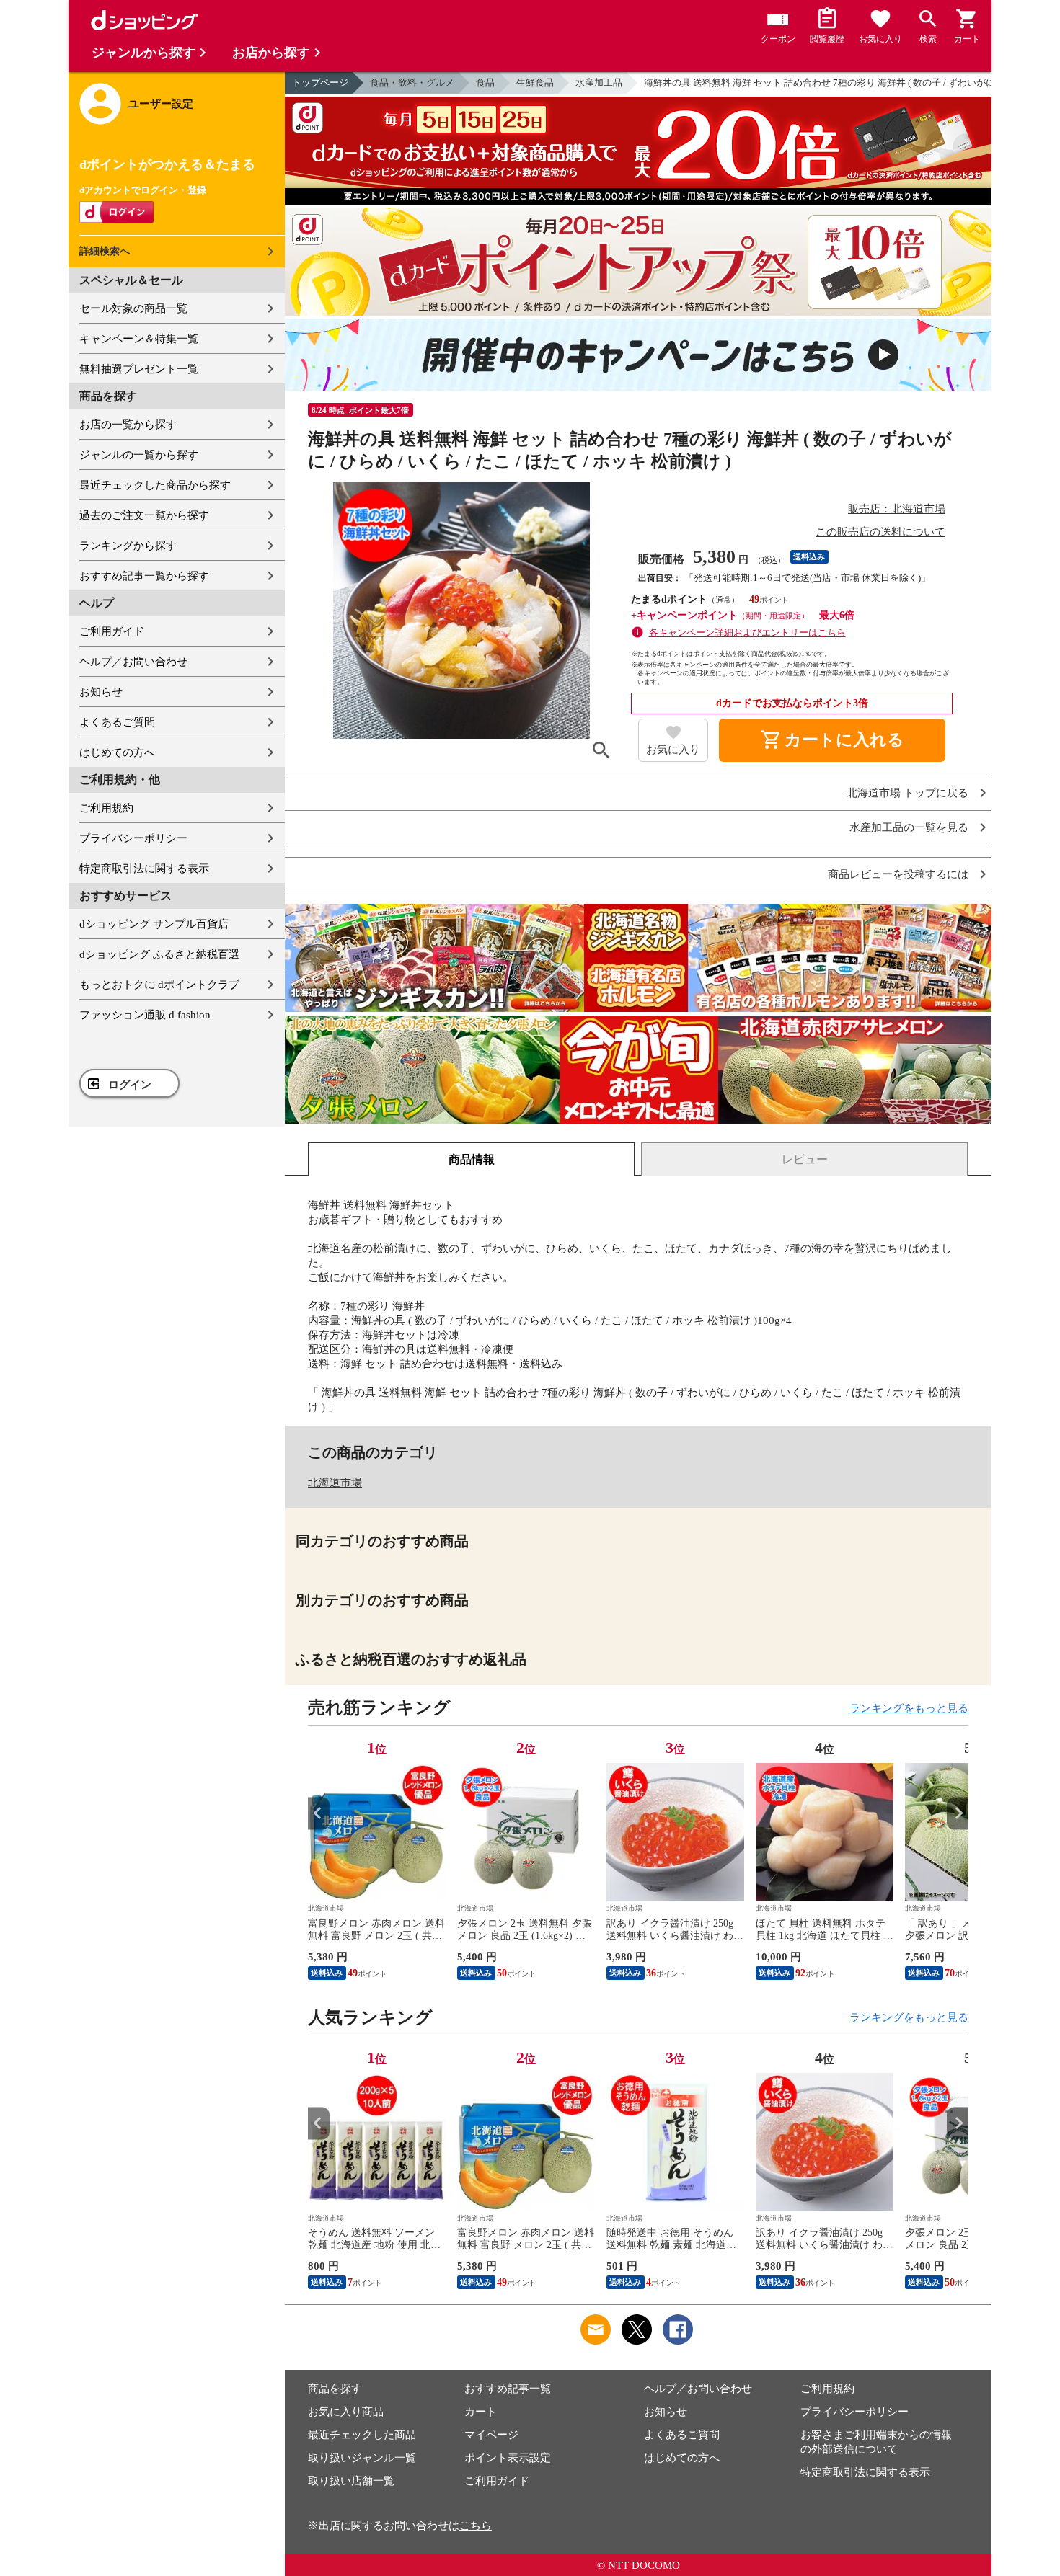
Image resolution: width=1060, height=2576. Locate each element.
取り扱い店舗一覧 (351, 2481)
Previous (319, 1813)
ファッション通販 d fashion (145, 1015)
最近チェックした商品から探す (155, 485)
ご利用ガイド (112, 631)
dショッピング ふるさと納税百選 (159, 954)
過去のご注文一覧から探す (144, 515)
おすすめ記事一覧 (508, 2389)
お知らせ (101, 692)
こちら (476, 2526)
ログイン (130, 1085)
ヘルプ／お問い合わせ (133, 662)
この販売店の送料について (880, 532)
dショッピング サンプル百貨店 (154, 924)
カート (481, 2412)
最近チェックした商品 (362, 2435)
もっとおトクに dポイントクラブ (159, 985)
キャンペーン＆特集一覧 (139, 339)
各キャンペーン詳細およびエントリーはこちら (747, 632)
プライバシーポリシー (133, 838)
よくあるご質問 (117, 722)
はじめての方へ (117, 752)
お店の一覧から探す (128, 425)
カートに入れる (832, 740)
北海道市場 (335, 1483)
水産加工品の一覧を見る (909, 828)
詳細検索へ (105, 251)
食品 (485, 83)
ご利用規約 (106, 808)
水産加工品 (599, 83)
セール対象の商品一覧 (133, 308)
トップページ (320, 83)
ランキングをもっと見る (909, 1708)
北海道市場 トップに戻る (907, 793)
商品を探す (335, 2389)
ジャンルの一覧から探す (139, 455)
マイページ (491, 2435)
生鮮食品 (535, 83)
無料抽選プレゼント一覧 (139, 369)
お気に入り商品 (346, 2412)
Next (958, 1813)
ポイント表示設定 (508, 2458)
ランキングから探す (128, 546)
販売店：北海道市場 (897, 509)
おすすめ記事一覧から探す (144, 576)
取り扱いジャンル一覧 (362, 2458)
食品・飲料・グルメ (412, 83)
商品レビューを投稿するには (898, 875)
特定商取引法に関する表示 (144, 869)
